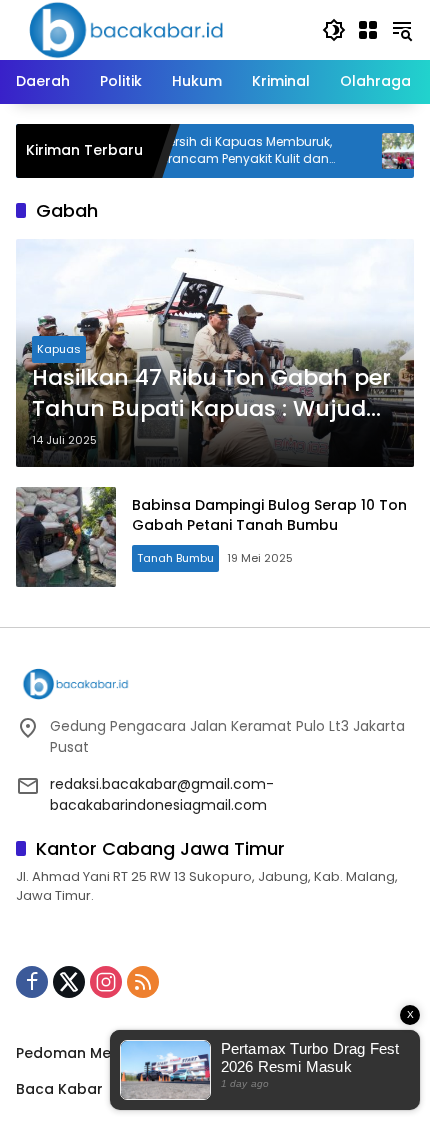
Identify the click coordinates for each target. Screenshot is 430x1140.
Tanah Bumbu (175, 558)
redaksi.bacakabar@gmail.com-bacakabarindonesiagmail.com (162, 794)
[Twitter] (69, 982)
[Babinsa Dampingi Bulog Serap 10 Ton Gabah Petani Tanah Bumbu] (66, 537)
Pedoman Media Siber (95, 1053)
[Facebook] (32, 982)
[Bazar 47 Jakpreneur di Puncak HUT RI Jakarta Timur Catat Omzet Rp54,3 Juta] (381, 151)
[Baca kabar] (126, 29)
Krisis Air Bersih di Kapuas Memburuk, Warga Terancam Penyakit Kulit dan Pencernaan (201, 151)
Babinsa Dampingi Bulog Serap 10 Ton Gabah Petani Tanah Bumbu (269, 515)
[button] (334, 30)
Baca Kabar (59, 1089)
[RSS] (143, 982)
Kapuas (59, 349)
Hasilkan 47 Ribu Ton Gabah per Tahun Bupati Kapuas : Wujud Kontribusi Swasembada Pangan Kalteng (211, 394)
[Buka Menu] (368, 30)
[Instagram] (106, 982)
